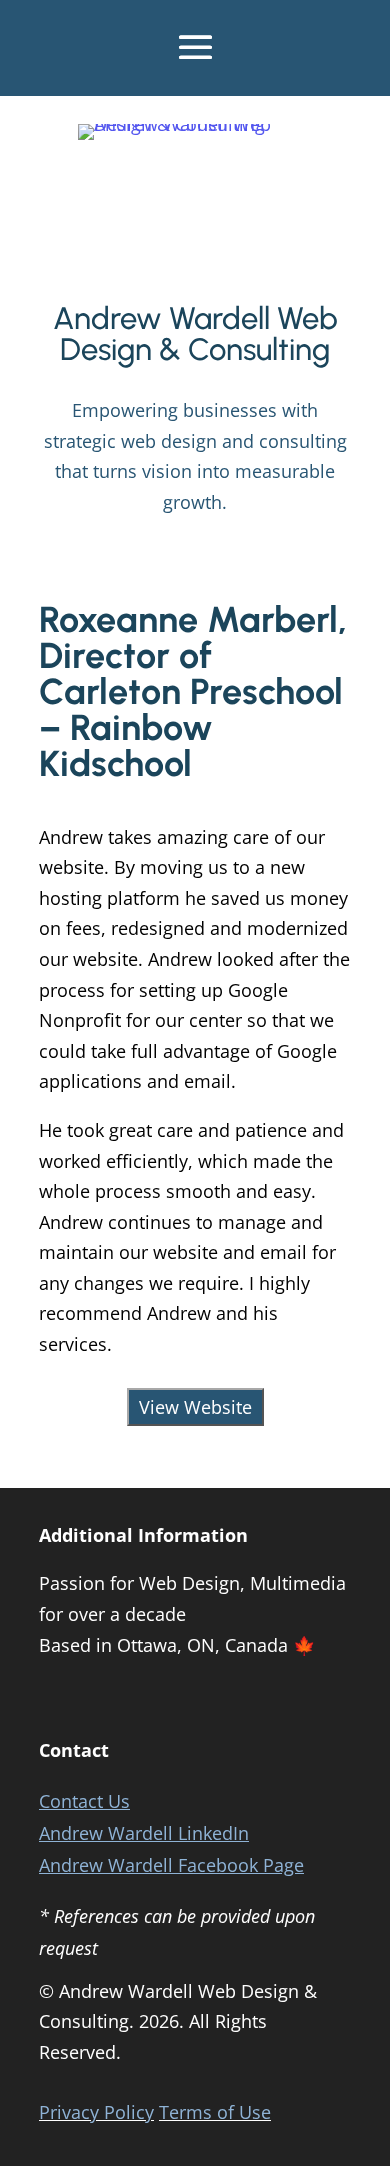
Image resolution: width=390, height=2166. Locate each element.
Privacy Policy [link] (96, 2112)
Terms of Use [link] (215, 2112)
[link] (195, 124)
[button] (195, 44)
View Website (195, 1407)
